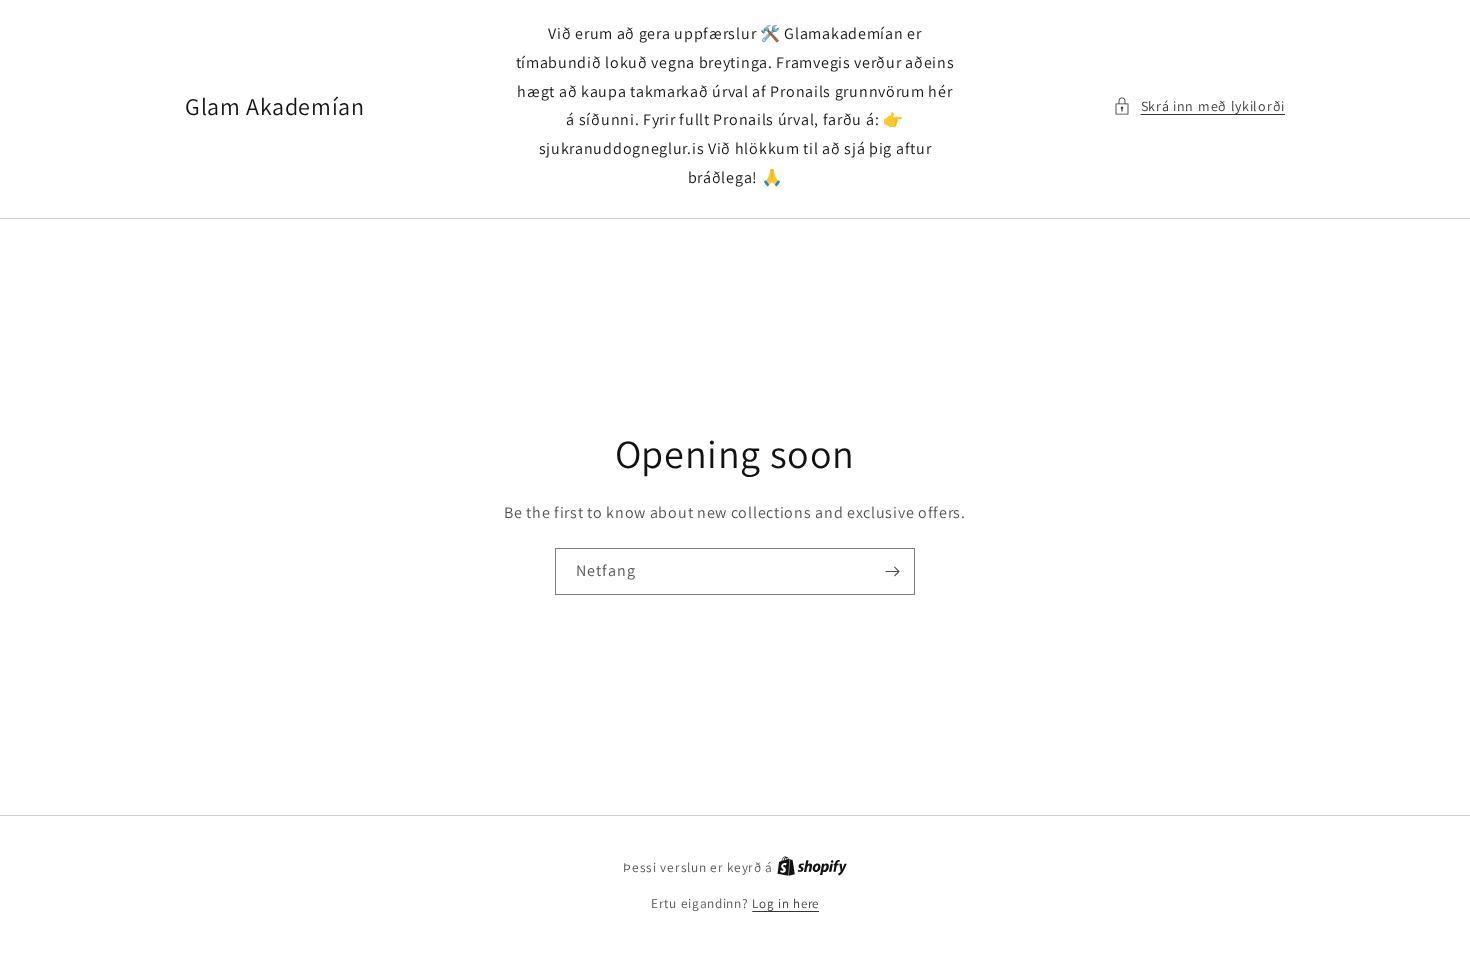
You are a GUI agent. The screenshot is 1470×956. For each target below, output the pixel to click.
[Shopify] (812, 867)
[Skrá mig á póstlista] (892, 571)
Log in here (785, 903)
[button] (1199, 106)
